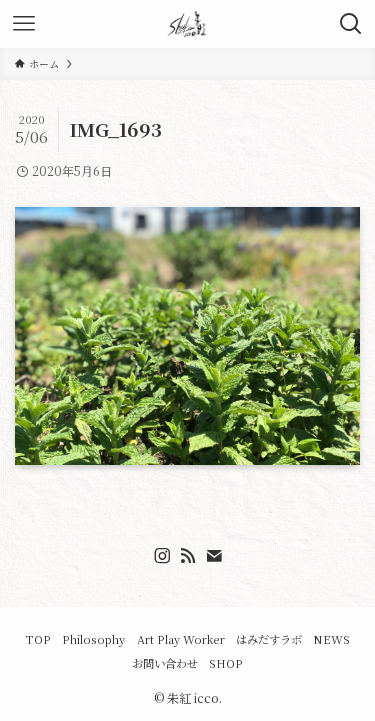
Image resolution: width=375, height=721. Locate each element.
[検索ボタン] (351, 24)
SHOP (226, 663)
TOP (38, 639)
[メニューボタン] (24, 24)
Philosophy (93, 639)
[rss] (188, 556)
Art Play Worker (181, 639)
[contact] (214, 556)
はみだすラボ (269, 639)
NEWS (331, 639)
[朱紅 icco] (188, 24)
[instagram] (162, 556)
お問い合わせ (165, 663)
